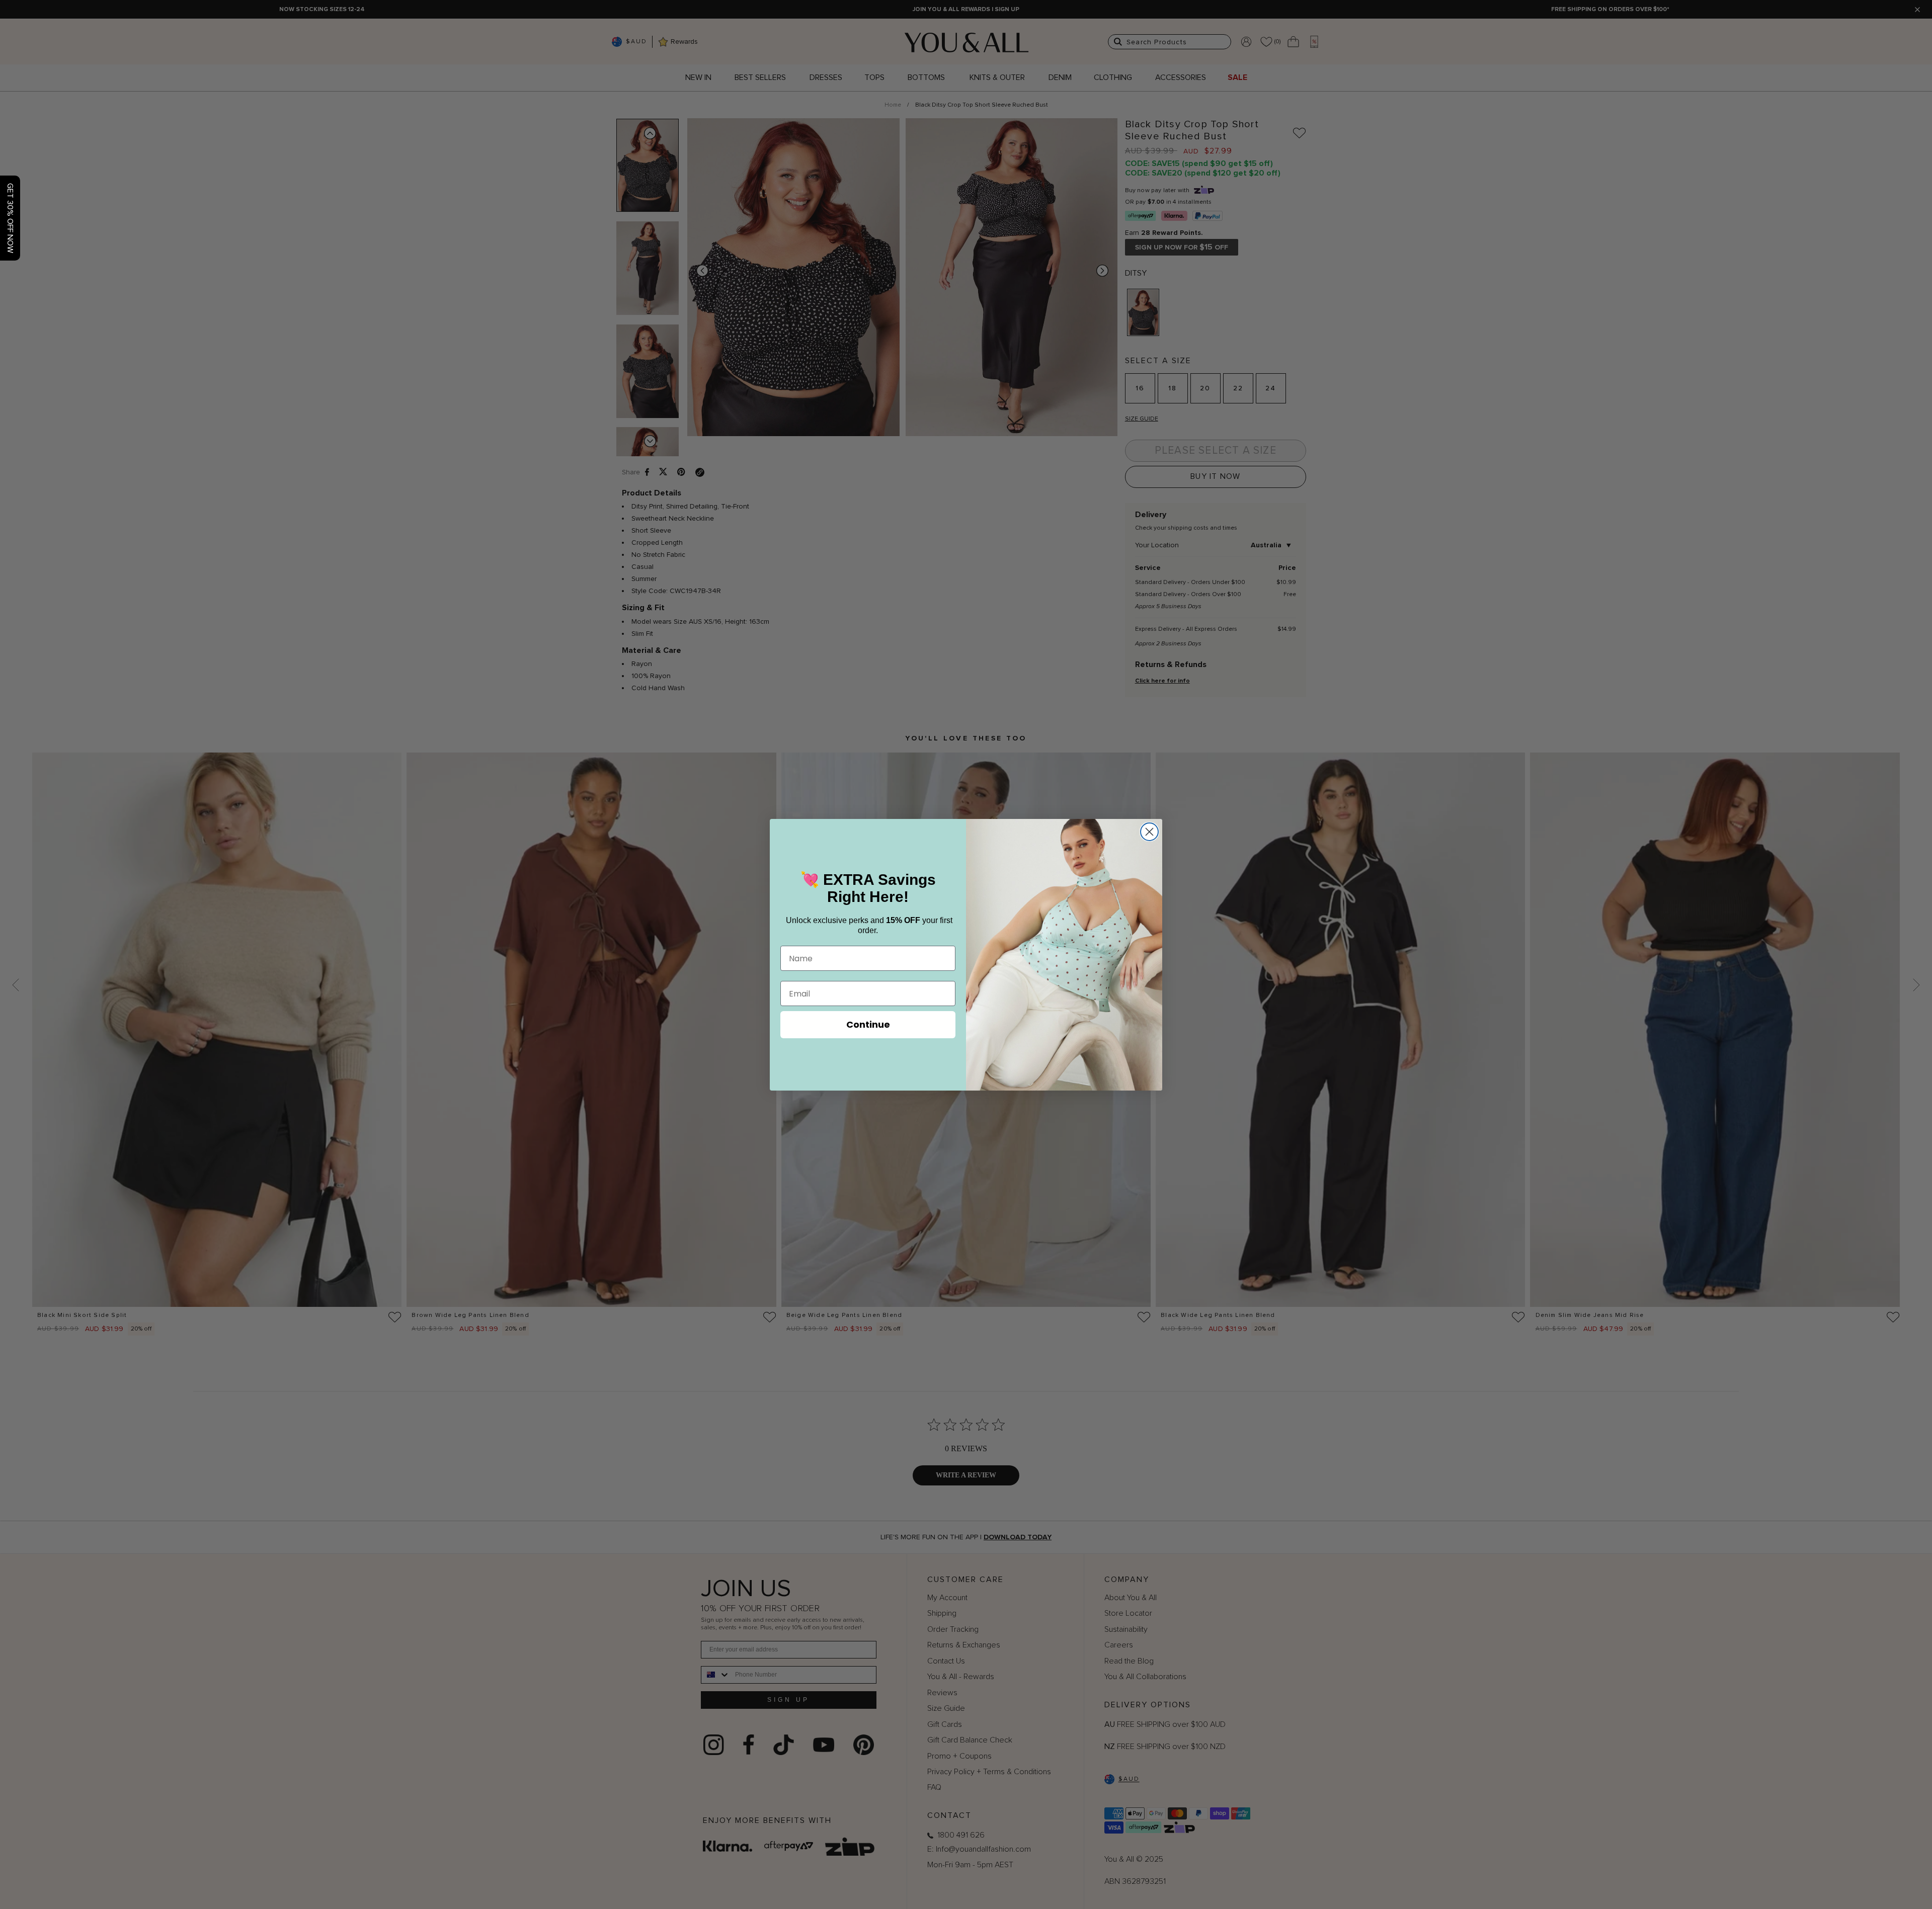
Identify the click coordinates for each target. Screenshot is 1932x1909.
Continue (868, 1024)
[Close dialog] (1149, 832)
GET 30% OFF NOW (10, 218)
